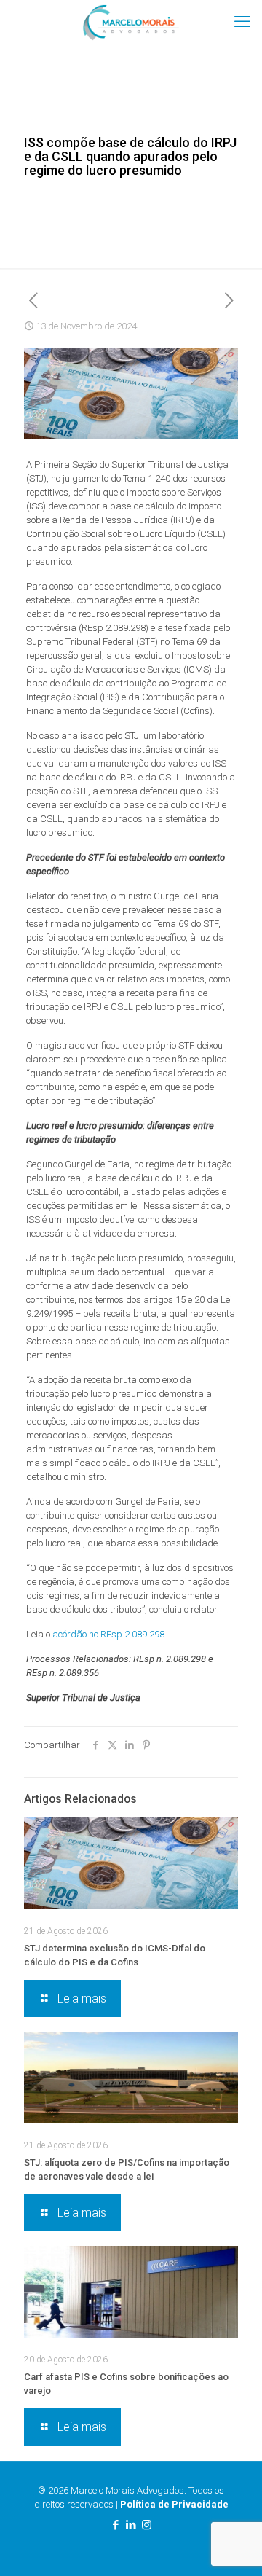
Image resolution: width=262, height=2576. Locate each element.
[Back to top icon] (232, 2546)
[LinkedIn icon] (131, 2525)
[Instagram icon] (147, 2525)
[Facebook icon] (116, 2525)
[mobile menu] (242, 22)
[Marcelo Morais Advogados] (131, 22)
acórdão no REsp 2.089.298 (108, 1634)
